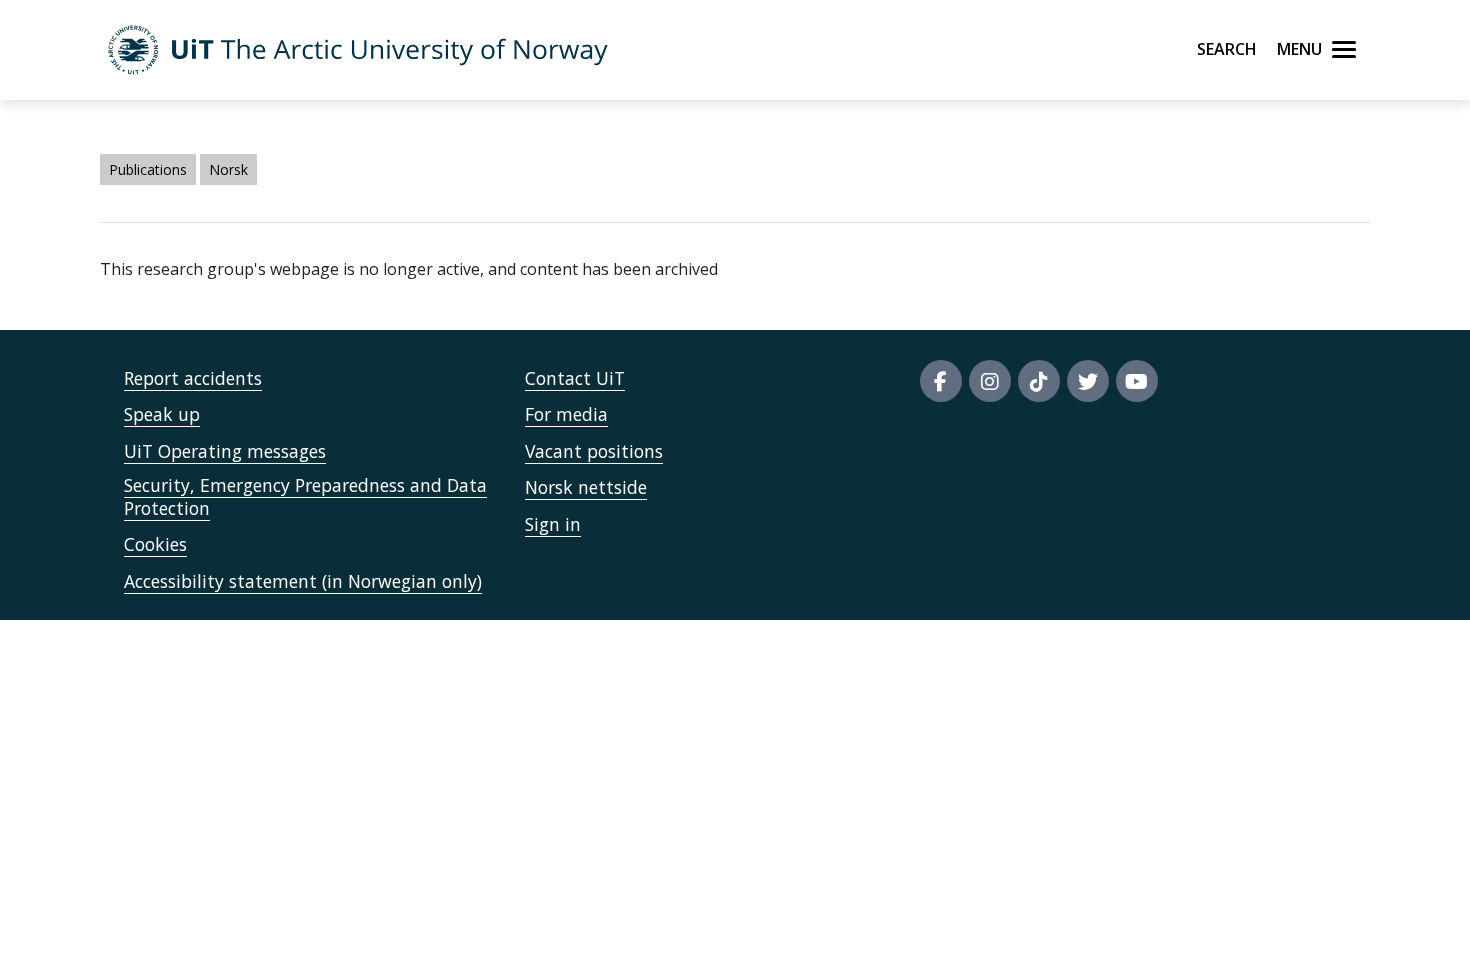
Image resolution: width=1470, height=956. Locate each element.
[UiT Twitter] (1088, 381)
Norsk (228, 169)
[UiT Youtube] (1137, 381)
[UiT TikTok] (1039, 381)
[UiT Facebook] (941, 381)
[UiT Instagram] (990, 381)
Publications (148, 169)
